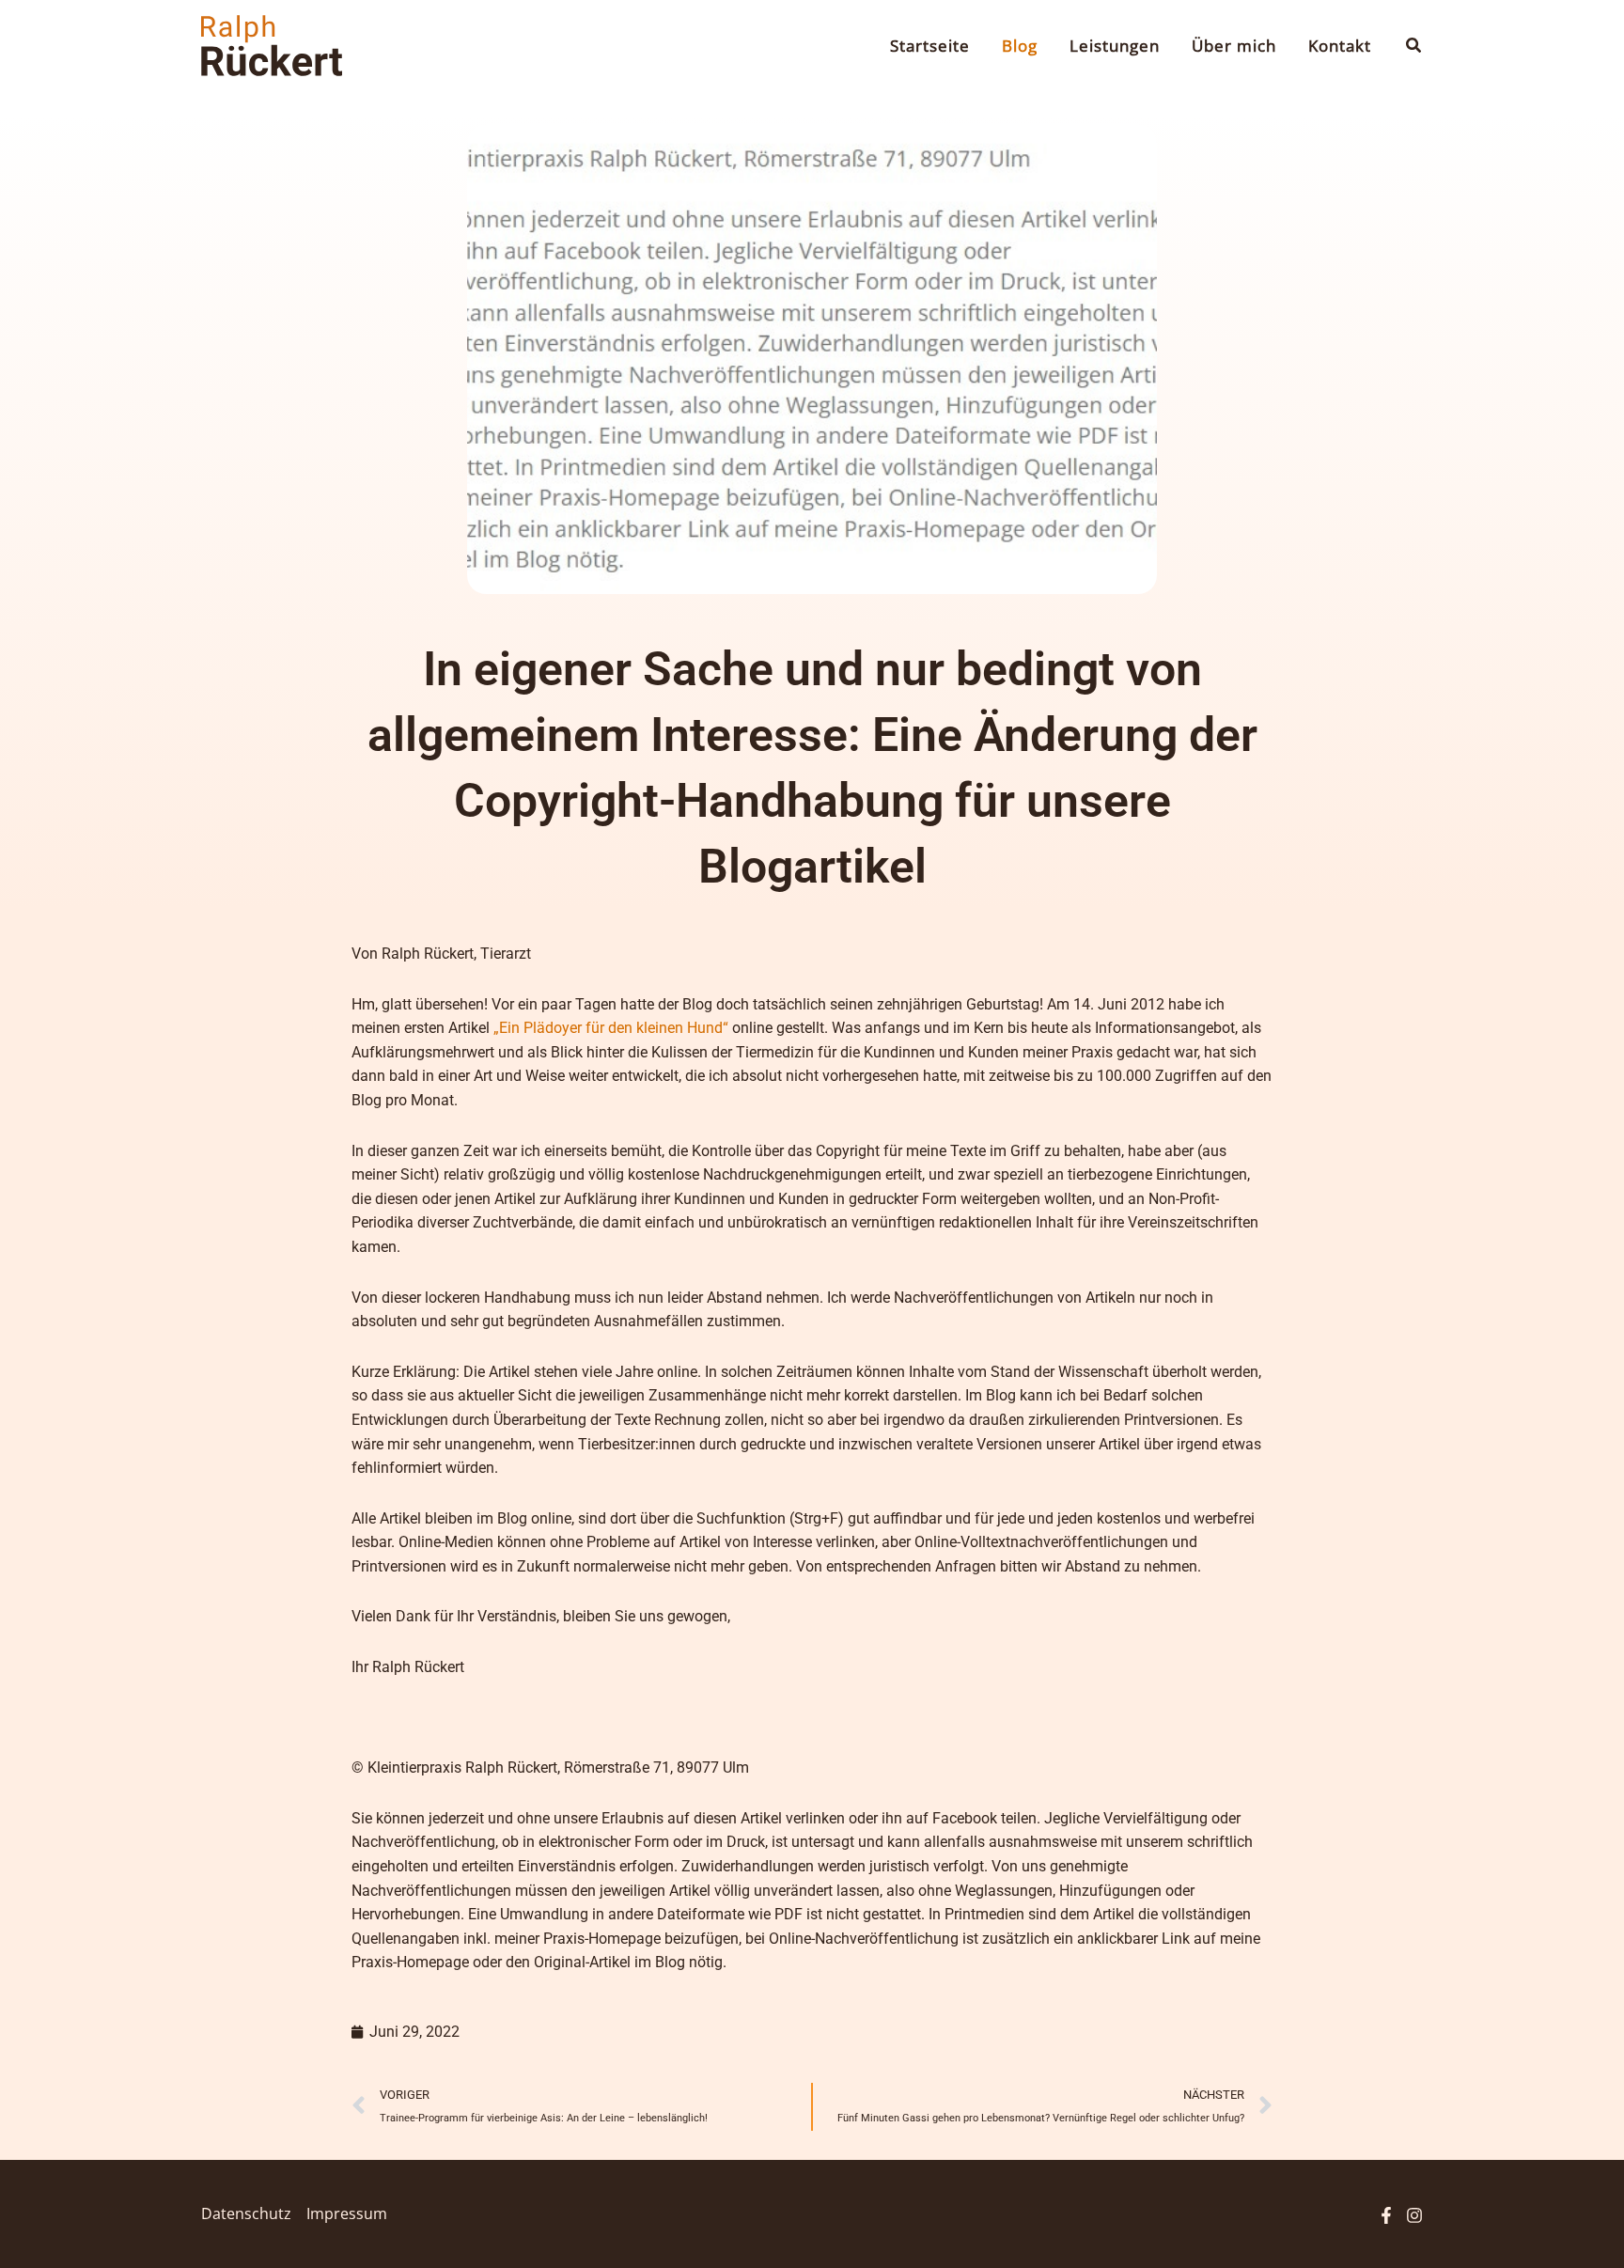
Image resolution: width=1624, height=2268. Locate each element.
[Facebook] (1386, 2215)
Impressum (347, 2213)
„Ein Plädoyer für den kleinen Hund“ (611, 1028)
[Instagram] (1414, 2215)
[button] (1414, 46)
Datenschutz (246, 2213)
